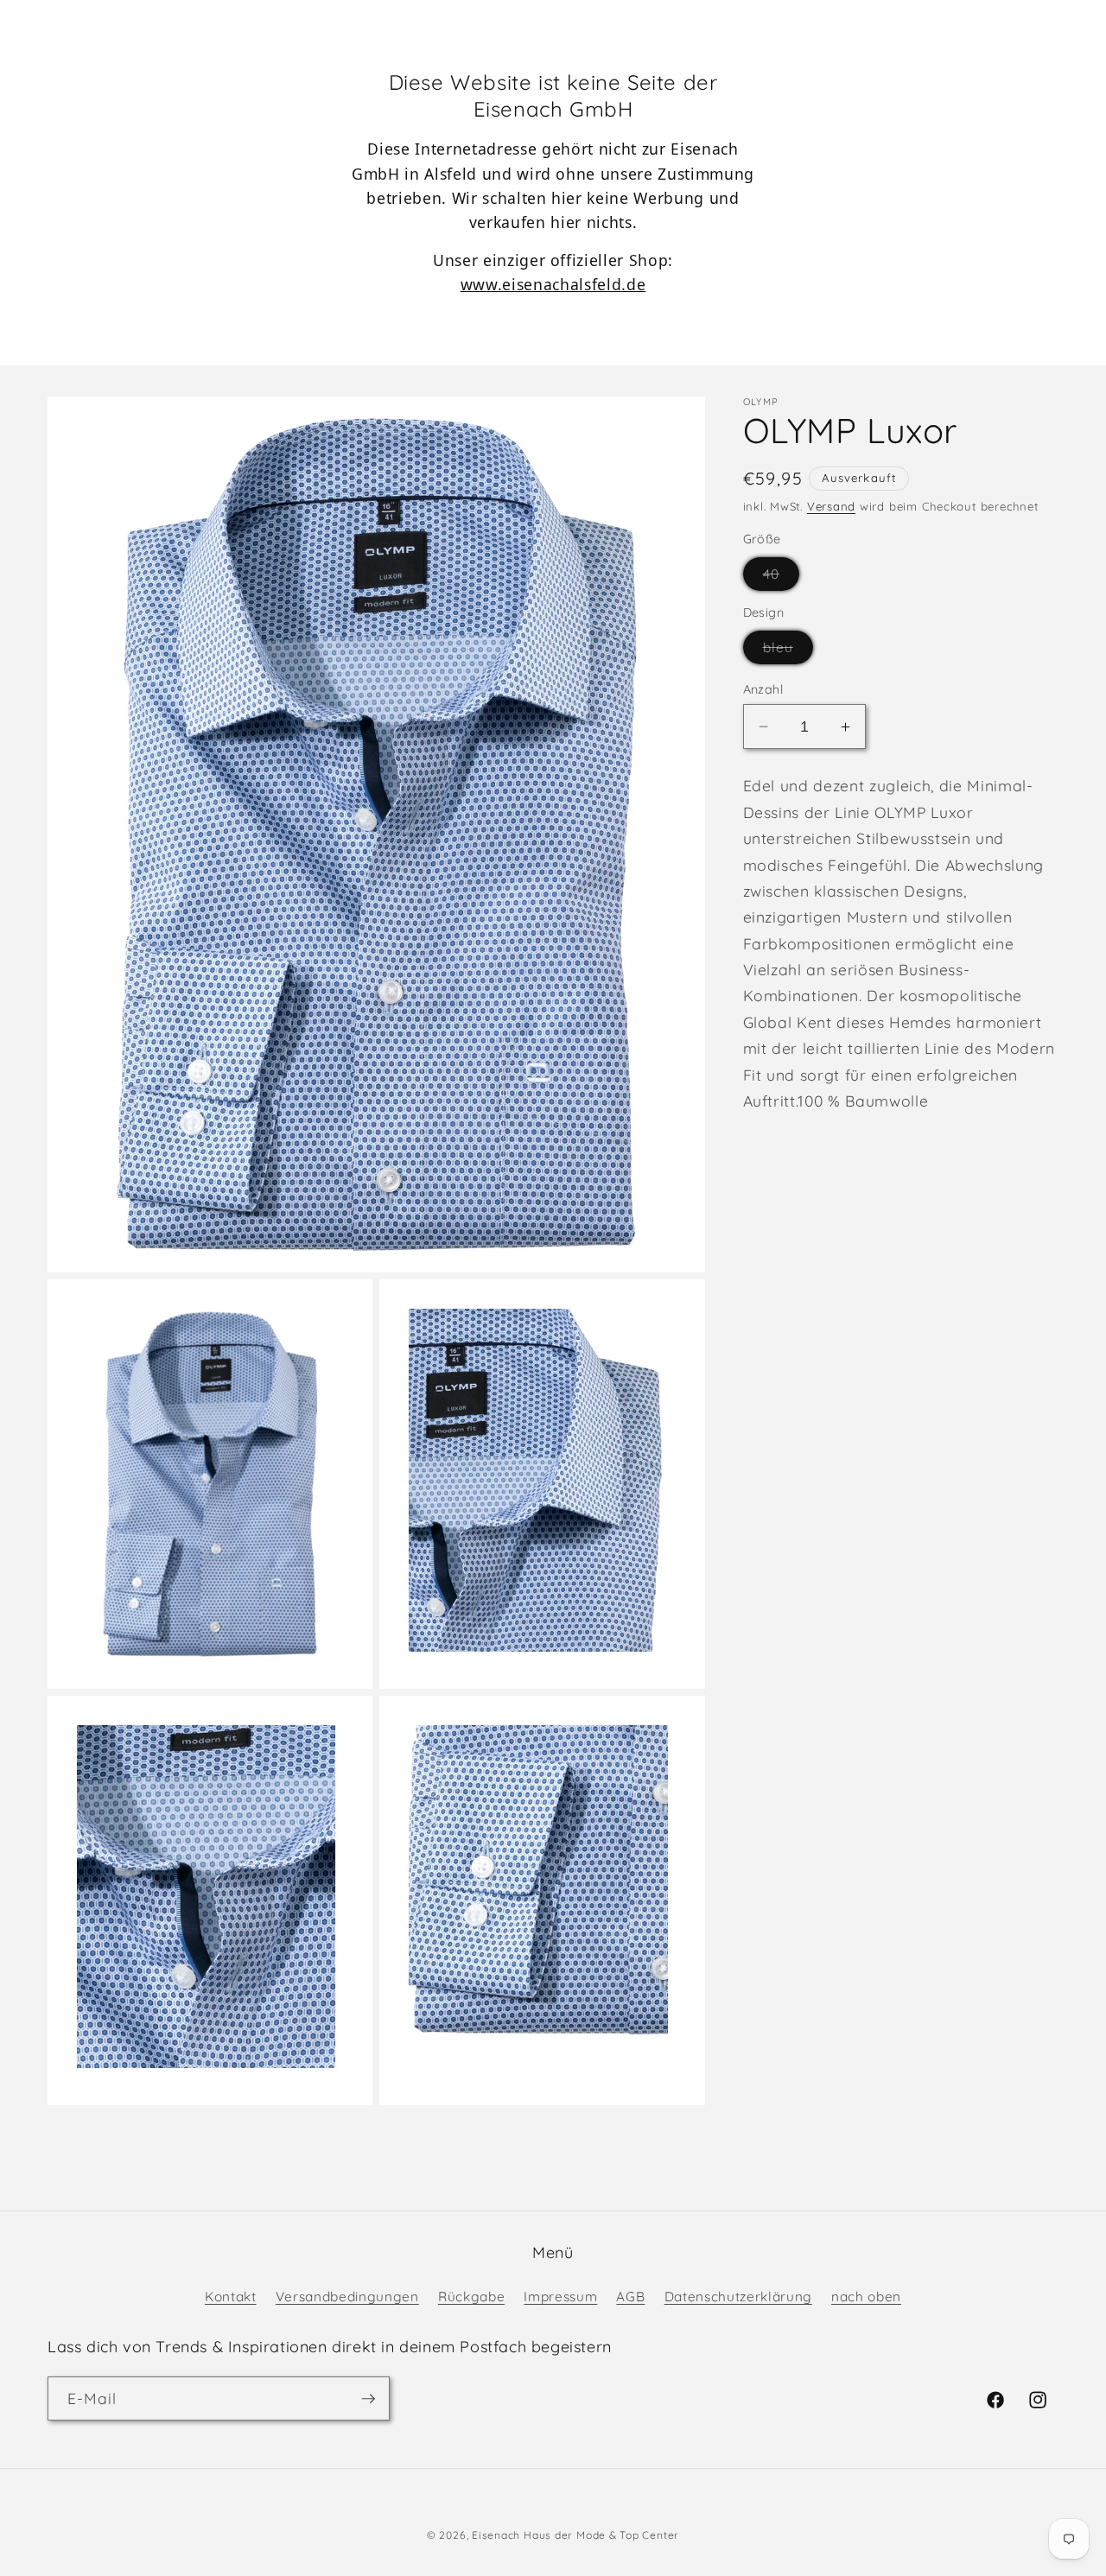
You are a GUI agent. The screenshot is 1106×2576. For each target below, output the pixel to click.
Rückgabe (471, 2297)
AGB (630, 2297)
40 (781, 578)
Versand (831, 506)
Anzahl (763, 689)
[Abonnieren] (368, 2399)
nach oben (866, 2297)
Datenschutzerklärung (738, 2297)
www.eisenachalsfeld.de (553, 284)
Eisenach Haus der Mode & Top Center (575, 2535)
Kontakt (231, 2297)
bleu (788, 651)
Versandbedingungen (347, 2297)
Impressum (560, 2297)
